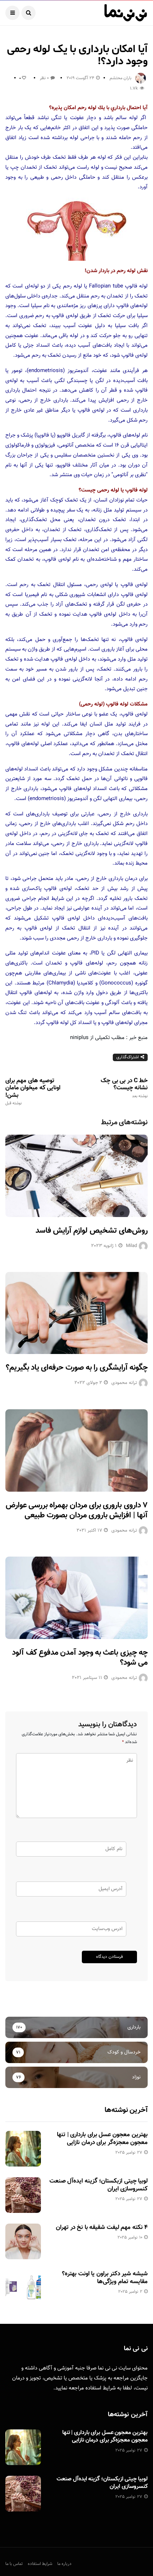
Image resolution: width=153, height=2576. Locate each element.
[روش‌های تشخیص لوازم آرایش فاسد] (76, 1176)
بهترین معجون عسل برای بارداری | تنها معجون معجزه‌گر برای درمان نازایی (102, 2139)
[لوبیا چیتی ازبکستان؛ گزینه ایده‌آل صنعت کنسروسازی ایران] (23, 2195)
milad (131, 1246)
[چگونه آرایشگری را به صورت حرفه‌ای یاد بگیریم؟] (76, 1313)
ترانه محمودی (124, 1383)
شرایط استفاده (101, 2388)
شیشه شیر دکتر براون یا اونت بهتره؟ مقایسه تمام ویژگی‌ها (105, 2278)
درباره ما (64, 2564)
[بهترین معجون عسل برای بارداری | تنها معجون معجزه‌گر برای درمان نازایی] (23, 2149)
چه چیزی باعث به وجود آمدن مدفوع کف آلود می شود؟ (80, 1658)
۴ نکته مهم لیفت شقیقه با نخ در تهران (102, 2228)
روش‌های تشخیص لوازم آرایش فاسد (92, 1231)
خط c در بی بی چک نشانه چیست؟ (124, 1088)
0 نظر (44, 78)
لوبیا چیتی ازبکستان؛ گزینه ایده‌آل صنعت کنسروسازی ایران (99, 2185)
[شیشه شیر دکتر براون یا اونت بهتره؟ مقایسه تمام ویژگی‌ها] (23, 2288)
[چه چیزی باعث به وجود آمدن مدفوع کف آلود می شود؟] (76, 1598)
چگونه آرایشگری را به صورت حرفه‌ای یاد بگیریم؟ (77, 1368)
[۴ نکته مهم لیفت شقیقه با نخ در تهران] (23, 2241)
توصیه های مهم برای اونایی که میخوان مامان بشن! (33, 1091)
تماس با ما (14, 2564)
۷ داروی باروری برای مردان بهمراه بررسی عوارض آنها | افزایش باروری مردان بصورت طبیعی (77, 1511)
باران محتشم (121, 78)
